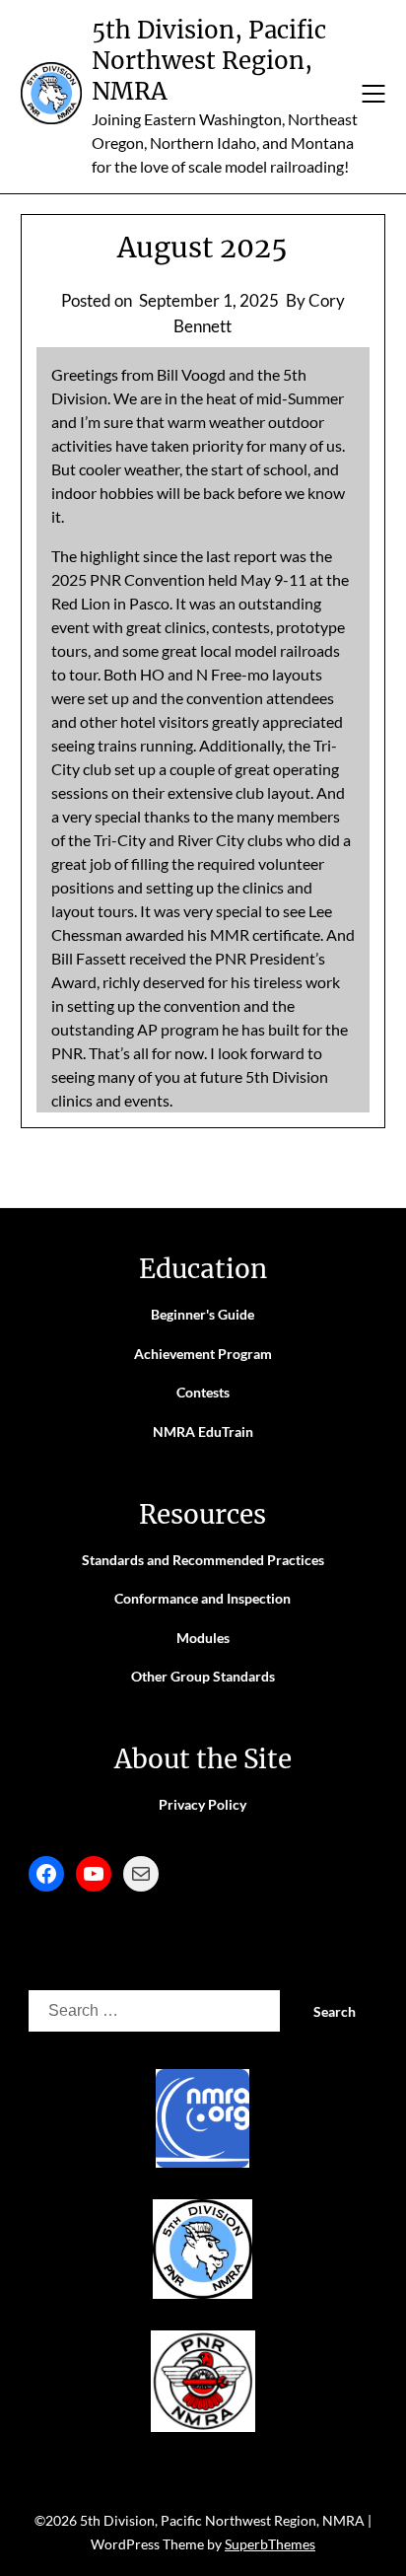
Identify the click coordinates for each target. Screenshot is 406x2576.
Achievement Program (203, 1354)
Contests (203, 1392)
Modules (203, 1638)
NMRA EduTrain (203, 1431)
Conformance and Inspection (203, 1598)
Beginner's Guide (203, 1314)
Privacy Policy (203, 1804)
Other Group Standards (203, 1676)
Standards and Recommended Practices (203, 1560)
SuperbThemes (270, 2544)
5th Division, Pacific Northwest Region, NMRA (209, 61)
